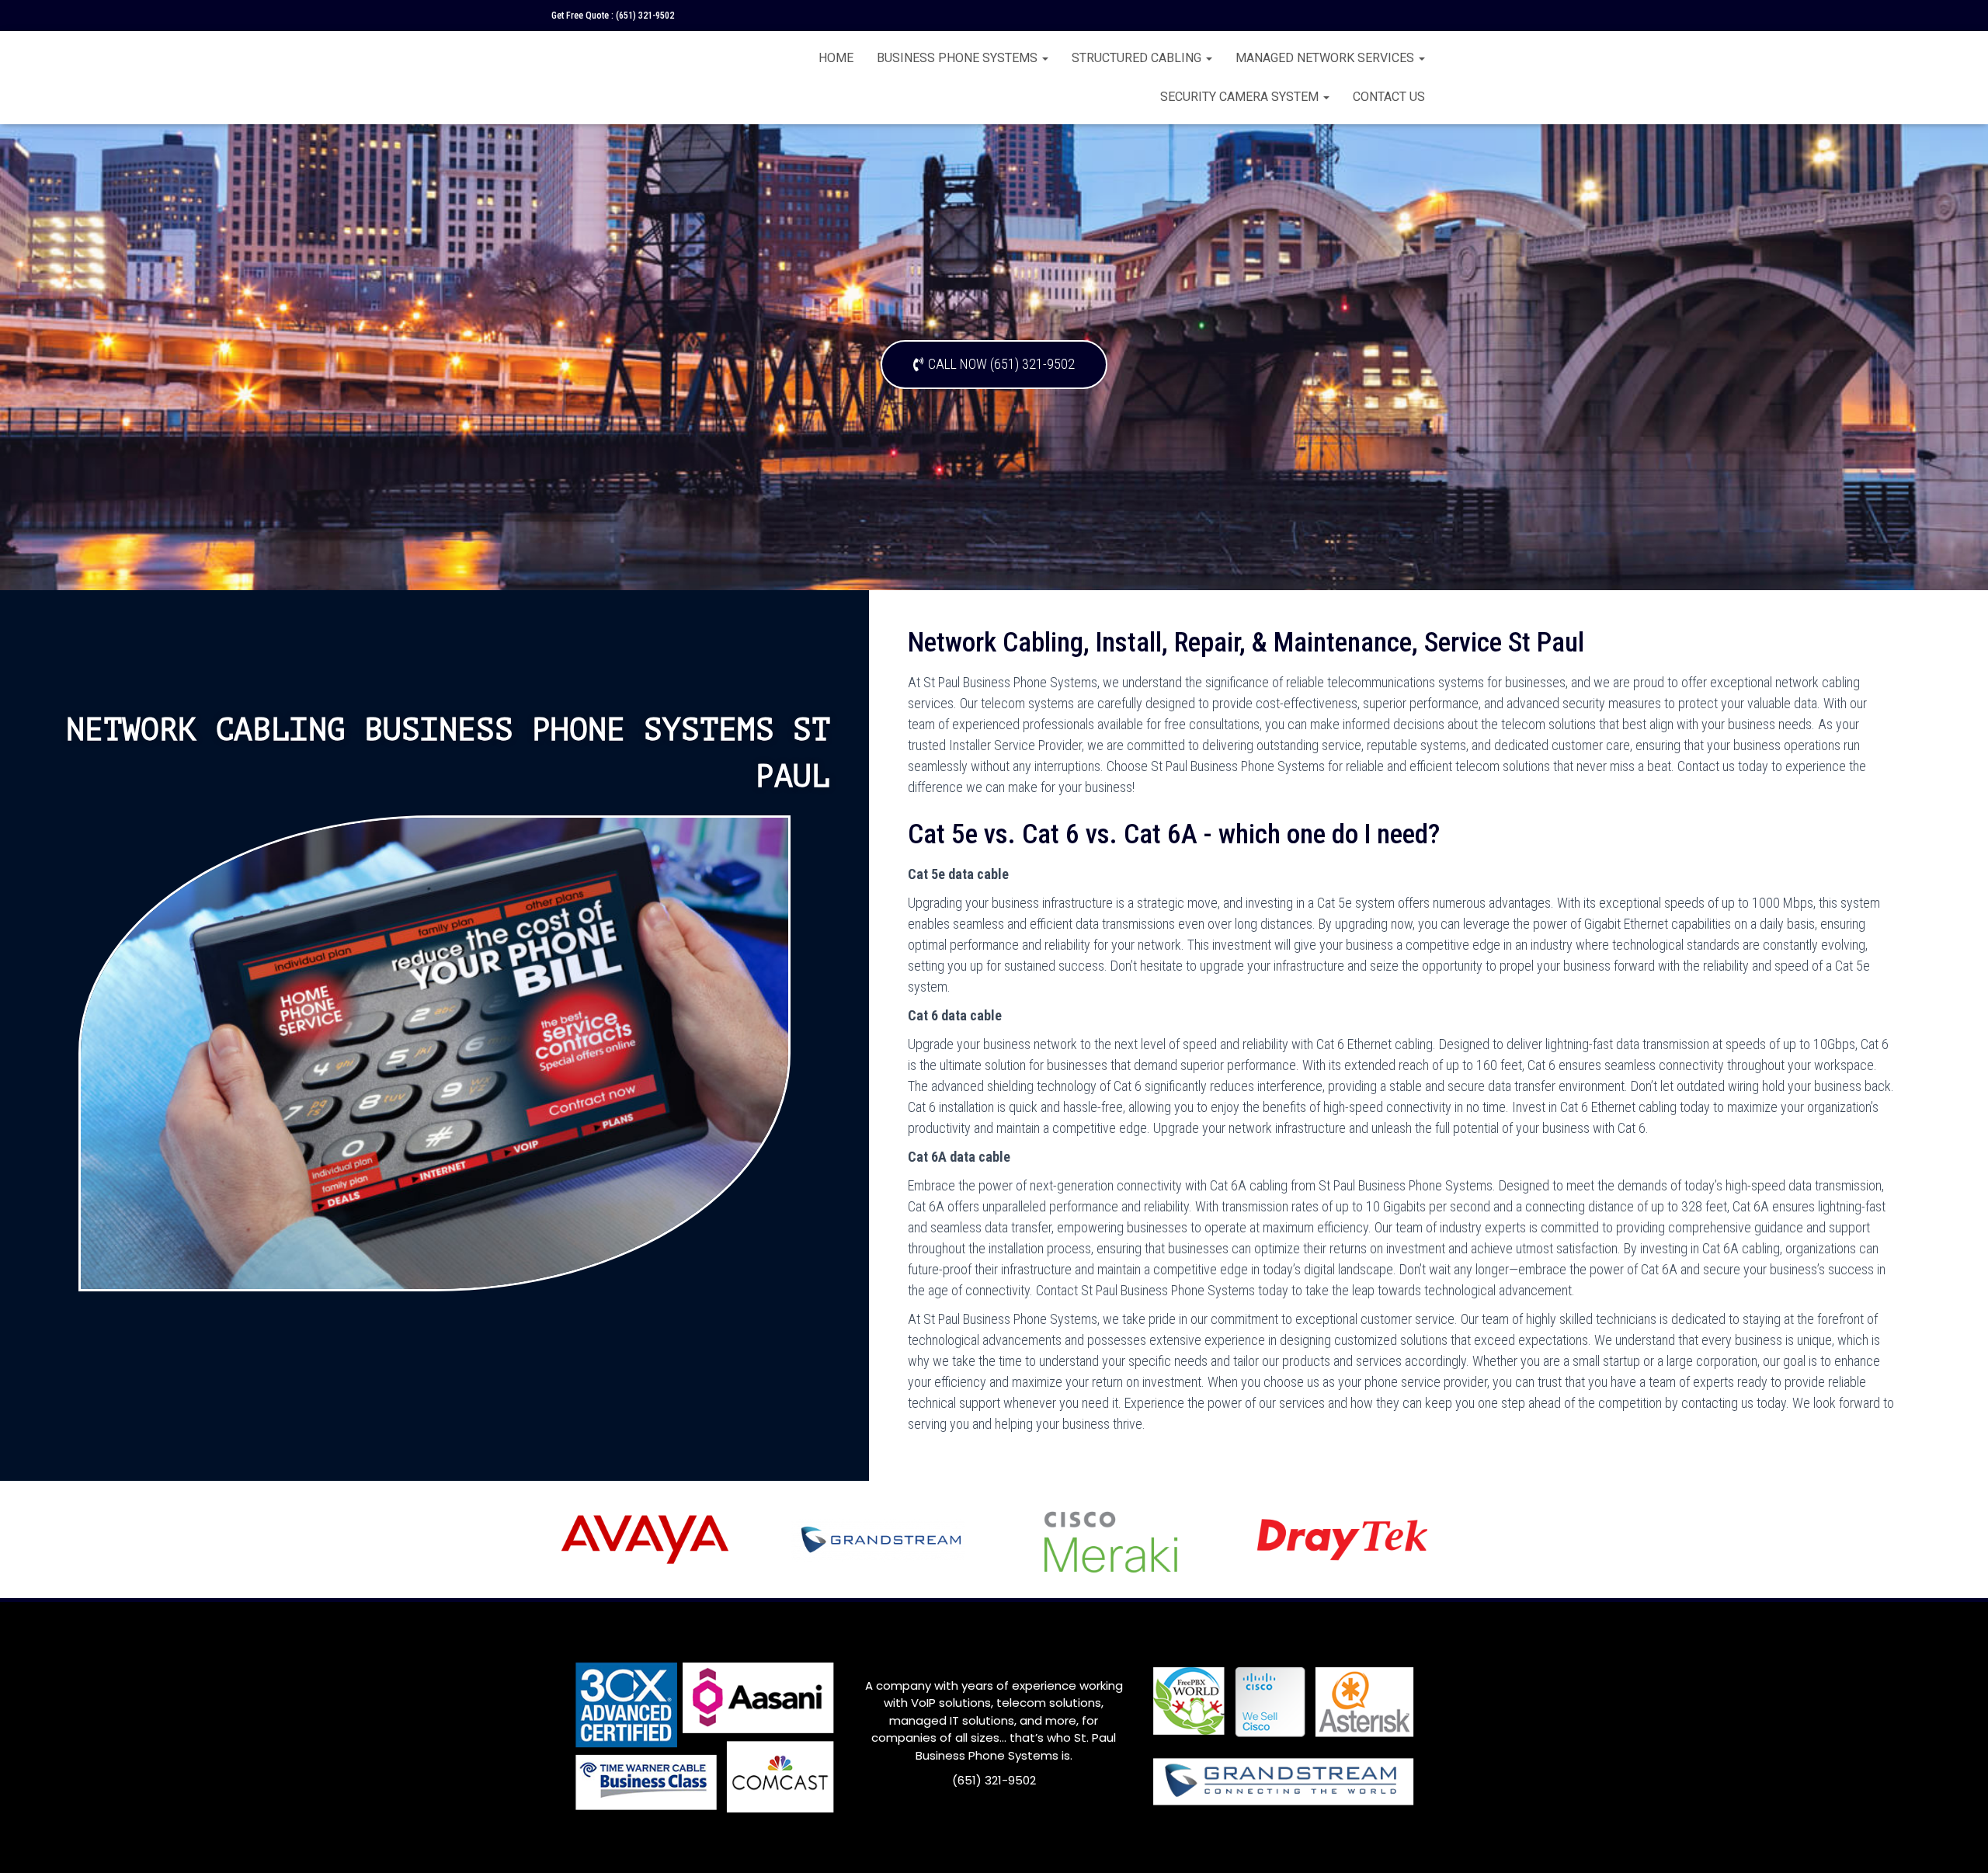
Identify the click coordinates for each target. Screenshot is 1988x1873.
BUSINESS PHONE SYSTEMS (959, 58)
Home (836, 58)
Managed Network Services (1326, 58)
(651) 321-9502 (645, 16)
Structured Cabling (1138, 58)
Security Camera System (1241, 97)
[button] (994, 365)
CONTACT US (1389, 97)
